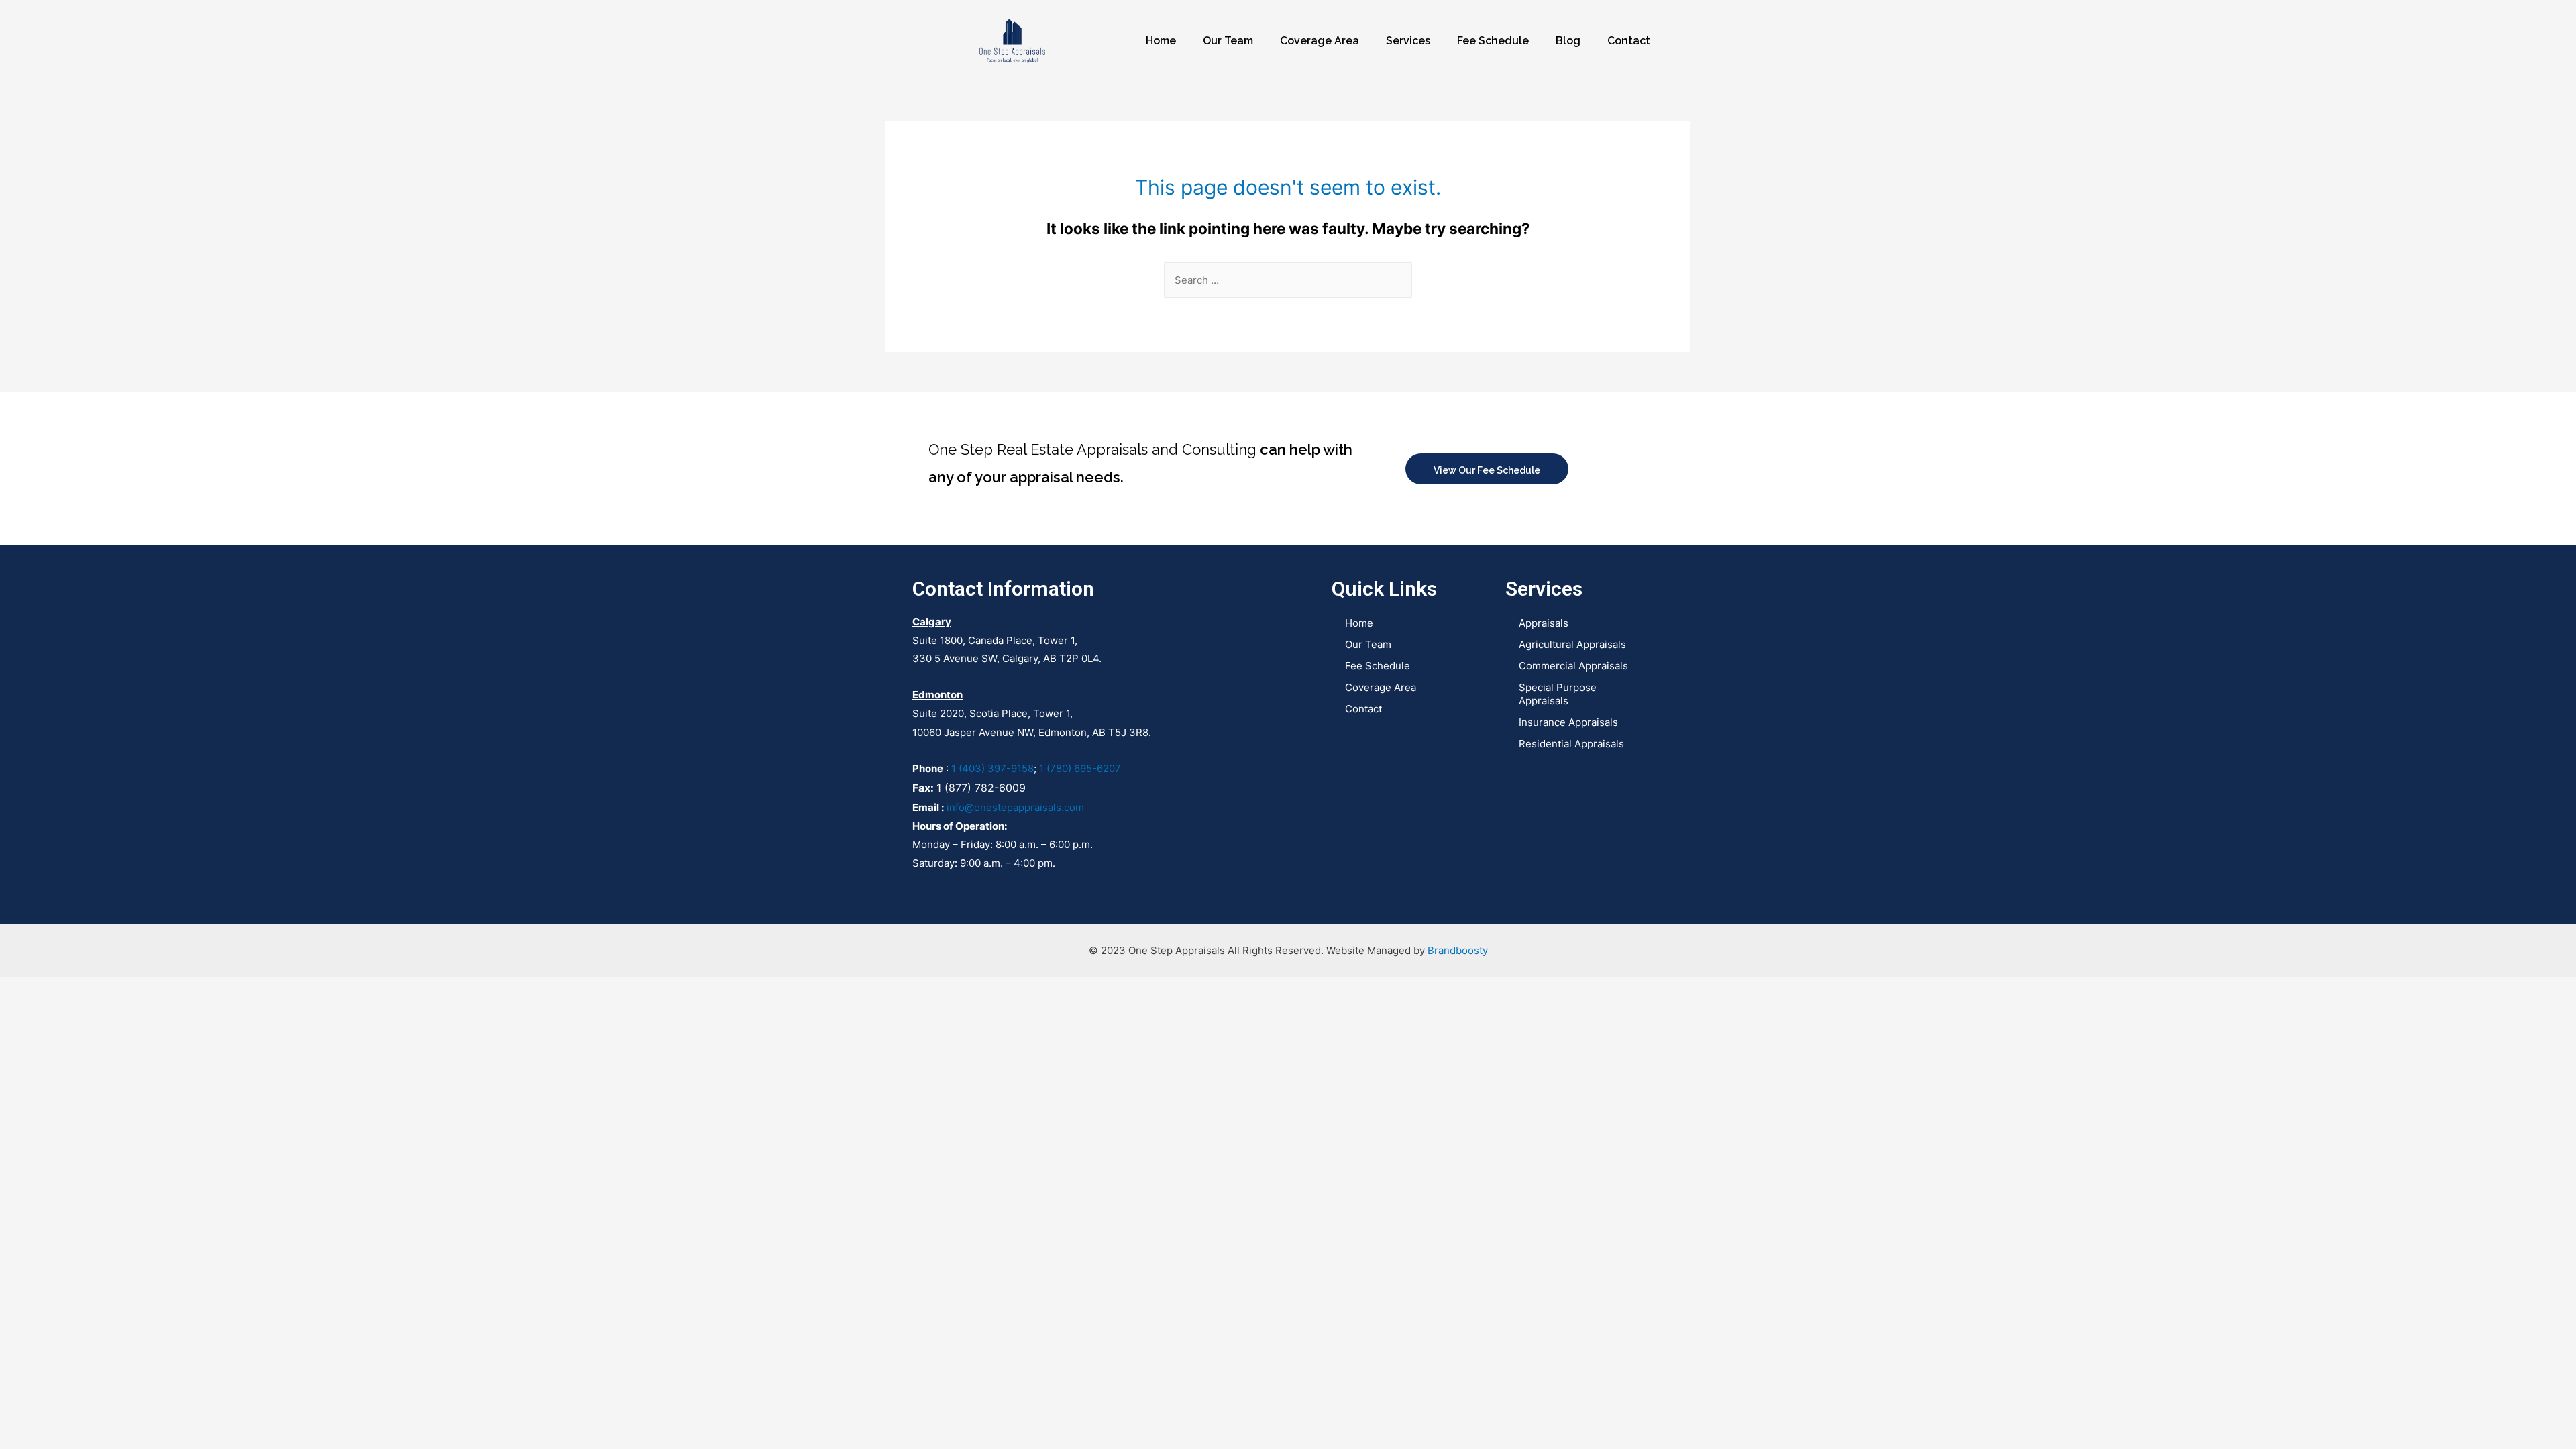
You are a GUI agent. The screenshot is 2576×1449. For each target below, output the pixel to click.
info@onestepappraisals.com (1015, 807)
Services (1408, 41)
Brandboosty (1458, 950)
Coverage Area (1320, 41)
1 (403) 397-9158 (992, 768)
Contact (1629, 41)
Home (1161, 41)
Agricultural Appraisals (1572, 644)
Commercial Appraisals (1573, 666)
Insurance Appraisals (1568, 722)
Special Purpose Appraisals (1558, 694)
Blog (1568, 41)
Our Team (1228, 41)
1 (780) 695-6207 (1080, 768)
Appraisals (1544, 623)
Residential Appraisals (1571, 744)
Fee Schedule (1493, 41)
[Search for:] (1288, 280)
